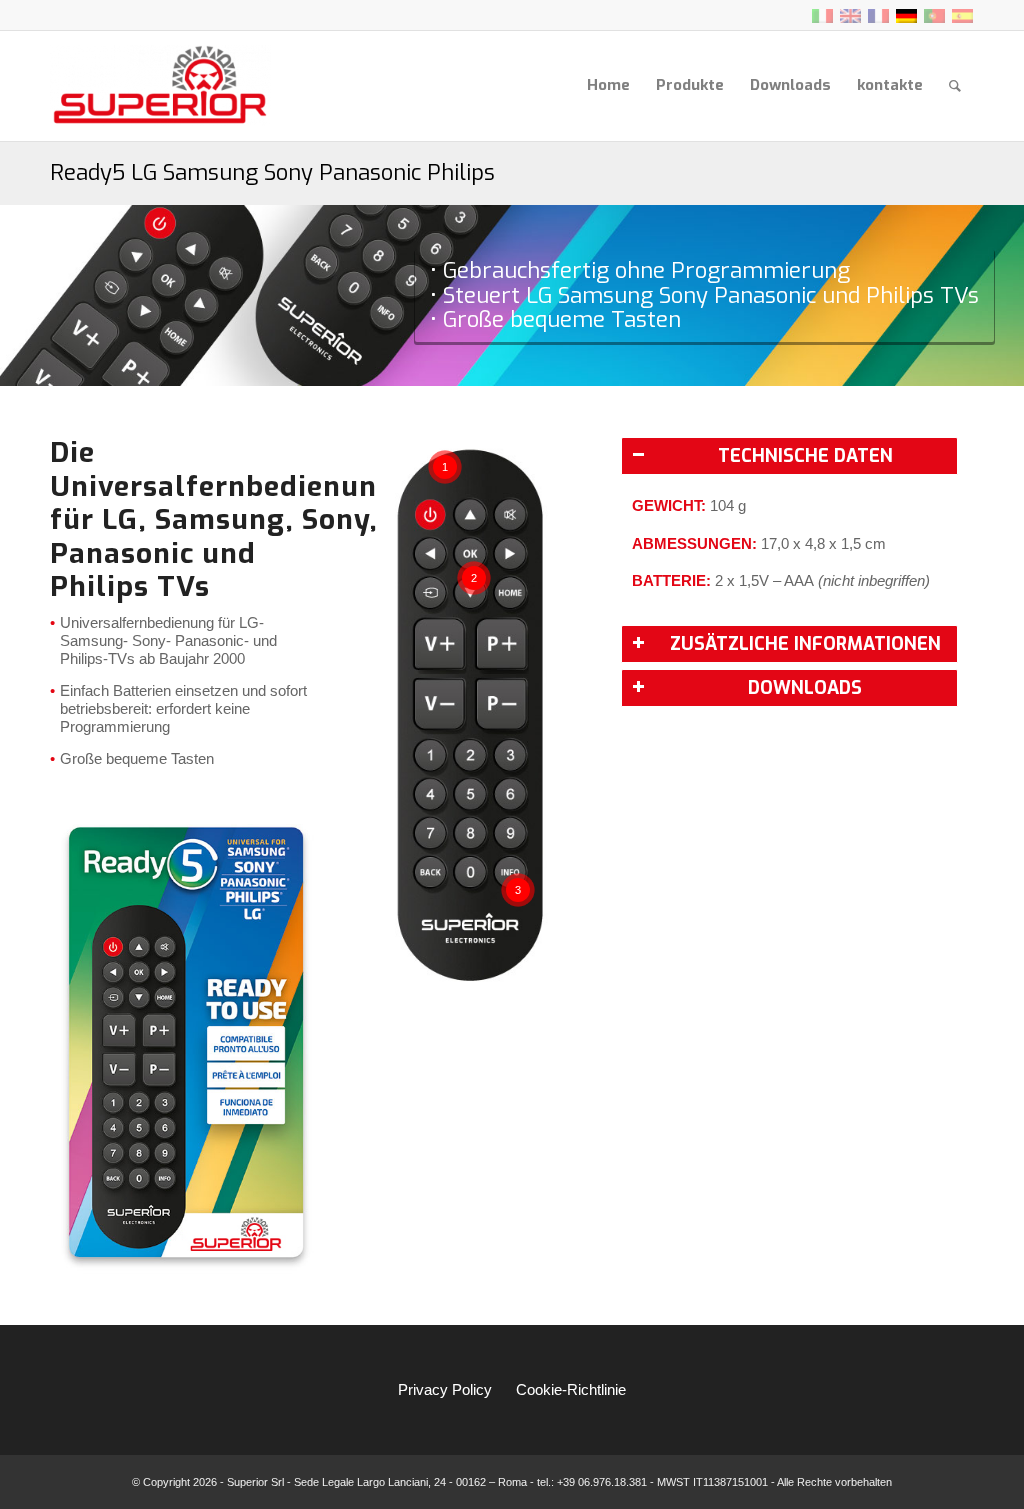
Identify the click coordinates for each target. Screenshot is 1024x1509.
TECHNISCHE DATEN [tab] (805, 456)
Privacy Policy (445, 1389)
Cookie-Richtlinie (571, 1389)
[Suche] (955, 85)
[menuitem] (608, 85)
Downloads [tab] (805, 688)
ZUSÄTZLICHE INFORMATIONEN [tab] (805, 644)
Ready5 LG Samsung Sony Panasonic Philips (272, 172)
